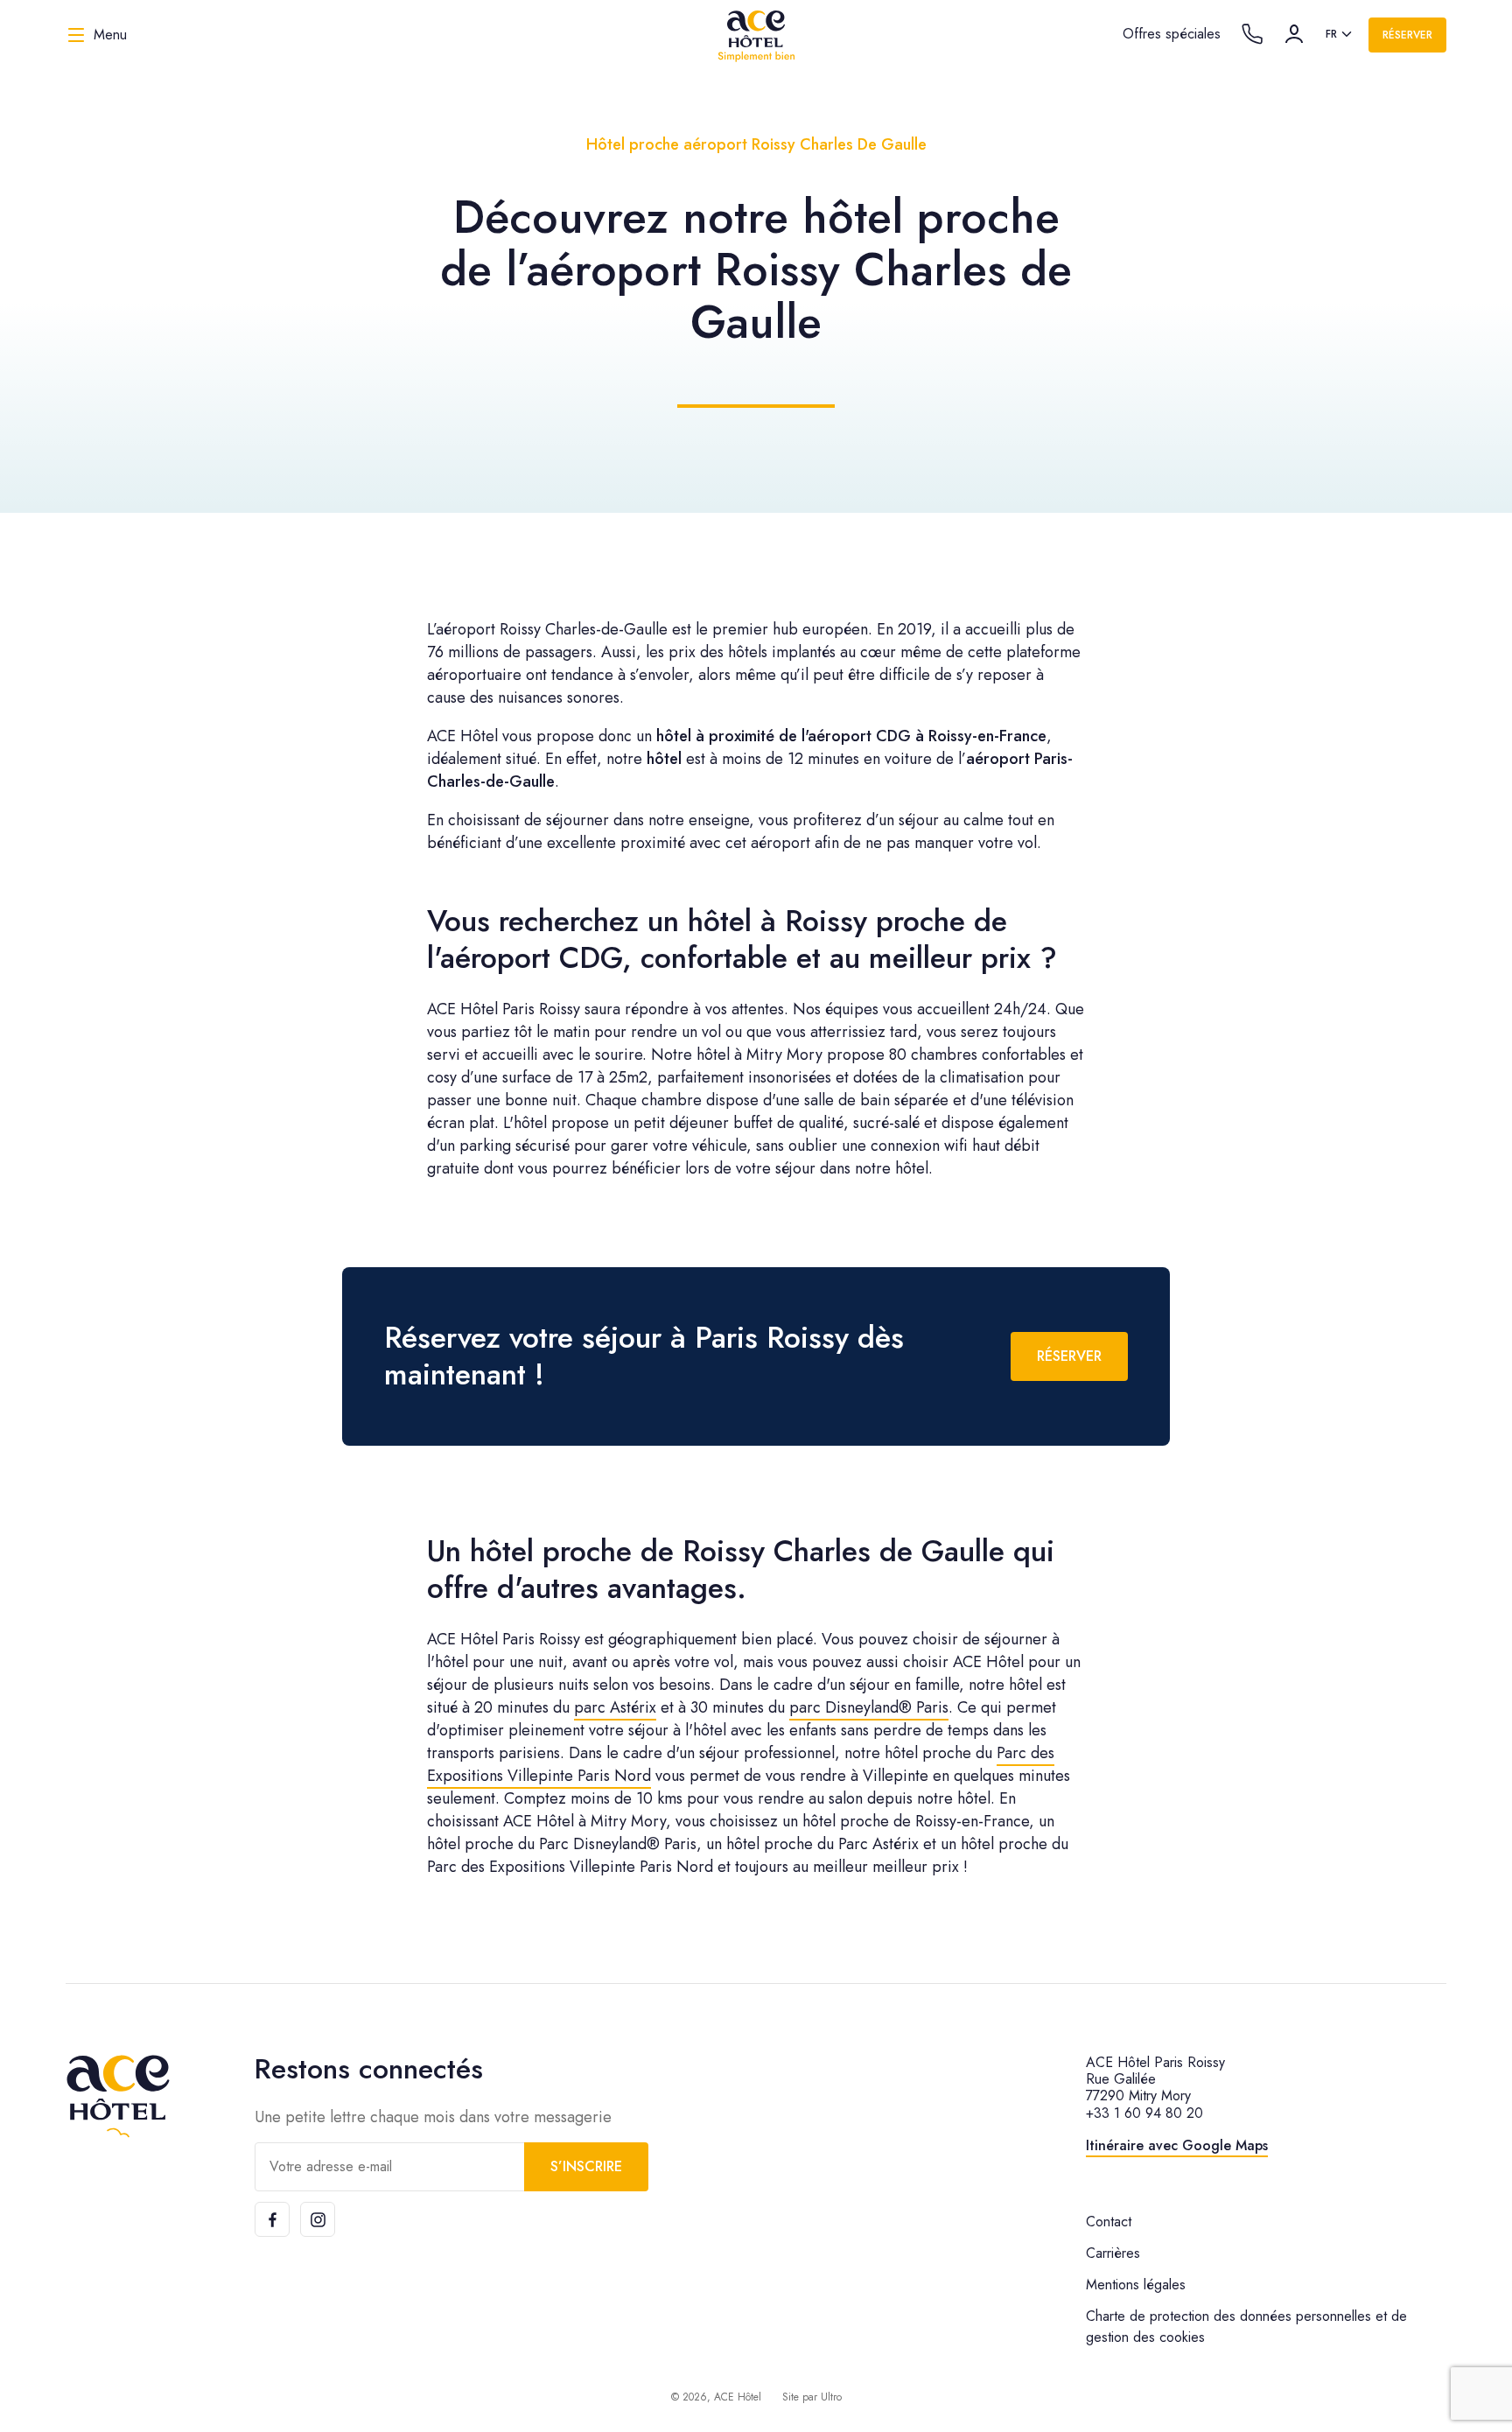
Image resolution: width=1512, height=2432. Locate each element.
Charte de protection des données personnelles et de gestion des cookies (1246, 2327)
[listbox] (1340, 35)
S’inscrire (586, 2166)
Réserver (1407, 35)
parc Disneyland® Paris (869, 1707)
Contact (1109, 2222)
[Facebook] (272, 2219)
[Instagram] (318, 2219)
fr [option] (1331, 34)
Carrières (1113, 2253)
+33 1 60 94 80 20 (1144, 2113)
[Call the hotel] (1252, 34)
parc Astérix (615, 1707)
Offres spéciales (1172, 34)
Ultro (831, 2397)
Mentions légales (1136, 2285)
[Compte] (1294, 34)
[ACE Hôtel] (756, 35)
